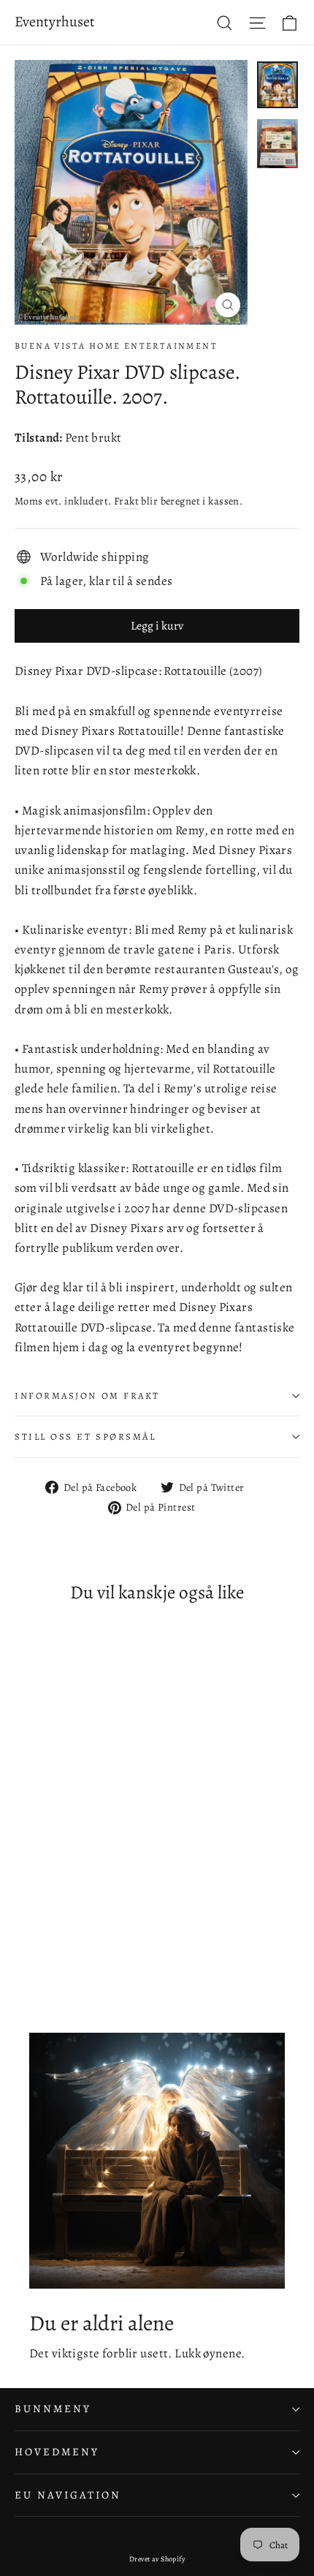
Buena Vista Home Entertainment (116, 346)
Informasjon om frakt (87, 1395)
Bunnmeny (53, 2409)
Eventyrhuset (55, 22)
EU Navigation (68, 2495)
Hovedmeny (57, 2452)
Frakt (126, 501)
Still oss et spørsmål (85, 1436)
